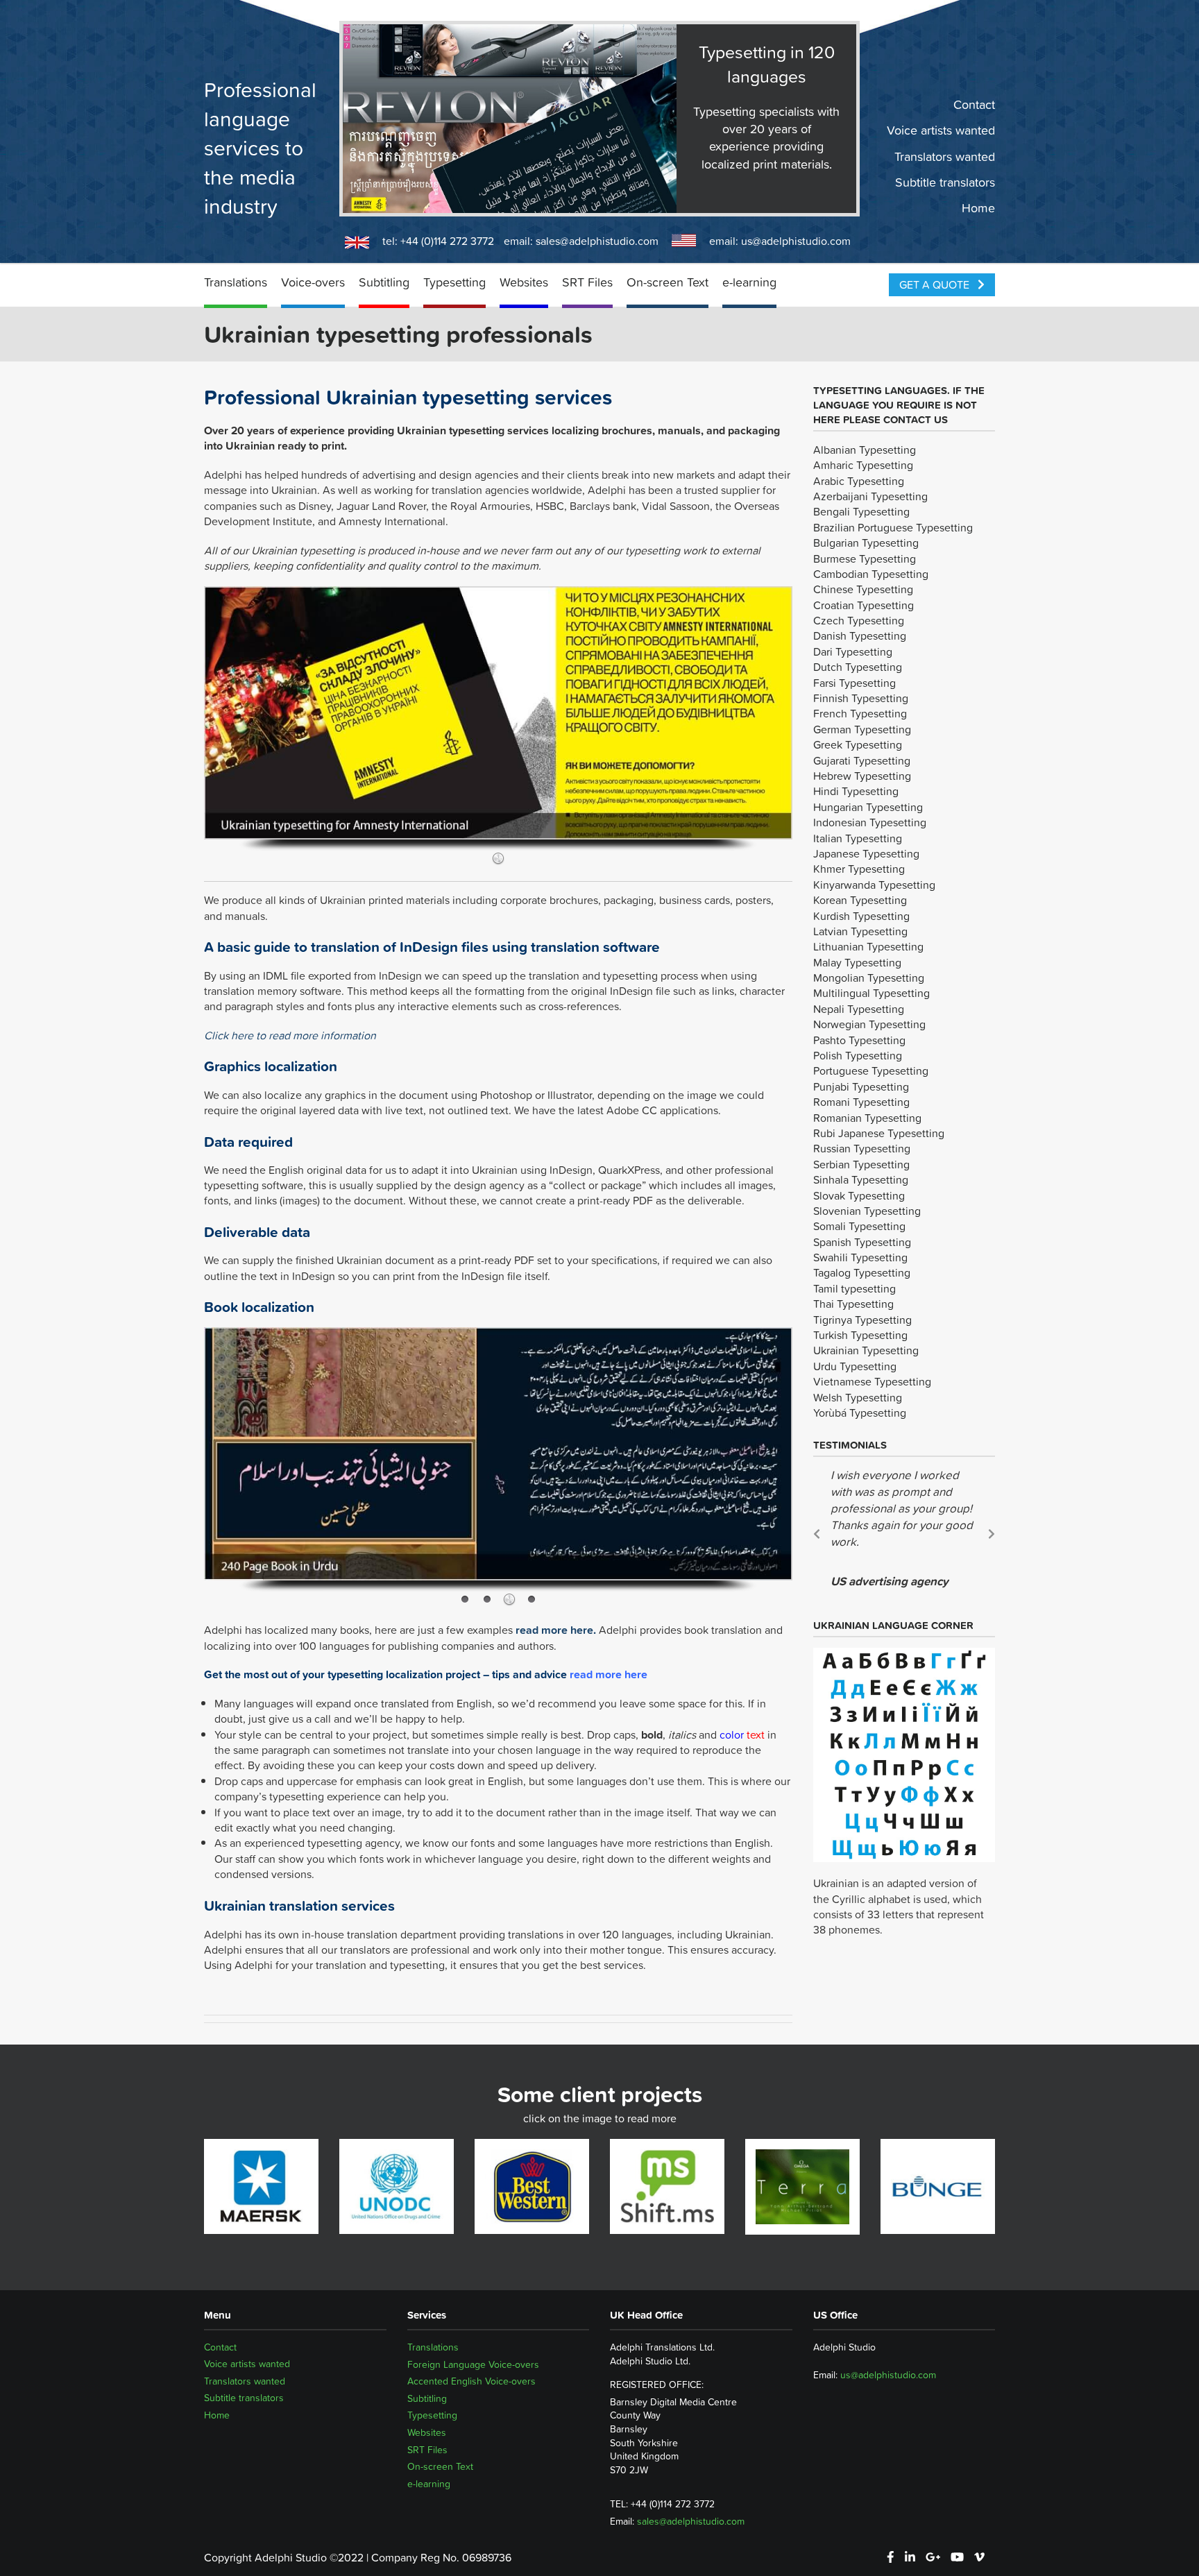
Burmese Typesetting (865, 558)
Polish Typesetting (858, 1055)
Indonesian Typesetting (870, 822)
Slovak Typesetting (859, 1195)
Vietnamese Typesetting (872, 1381)
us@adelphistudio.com (796, 241)
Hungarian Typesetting (868, 807)
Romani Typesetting (861, 1102)
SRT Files (587, 282)
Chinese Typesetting (863, 589)
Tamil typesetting (854, 1288)
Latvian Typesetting (860, 931)
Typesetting (454, 282)
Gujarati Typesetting (862, 760)
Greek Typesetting (858, 744)
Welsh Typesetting (858, 1397)
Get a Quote (936, 284)
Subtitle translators (945, 182)
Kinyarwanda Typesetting (874, 885)
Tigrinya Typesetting (862, 1320)
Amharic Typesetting (863, 465)
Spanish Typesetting (862, 1242)
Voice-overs (313, 282)
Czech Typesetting (859, 620)
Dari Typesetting (853, 651)
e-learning (749, 282)
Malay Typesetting (857, 962)
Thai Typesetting (853, 1304)
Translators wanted (945, 156)
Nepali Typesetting (859, 1009)
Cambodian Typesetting (871, 574)
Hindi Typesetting (856, 791)
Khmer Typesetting (859, 869)
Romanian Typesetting (867, 1118)
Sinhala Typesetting (861, 1179)
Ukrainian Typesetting (866, 1350)
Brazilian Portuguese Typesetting (893, 527)
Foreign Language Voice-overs (473, 2364)
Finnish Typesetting (861, 698)
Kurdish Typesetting (861, 916)
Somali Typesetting (859, 1226)
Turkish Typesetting (860, 1335)
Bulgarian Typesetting (866, 543)
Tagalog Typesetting (862, 1272)
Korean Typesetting (860, 900)
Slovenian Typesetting (867, 1211)
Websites (524, 282)
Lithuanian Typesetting (868, 946)
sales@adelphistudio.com (597, 241)
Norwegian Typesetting (869, 1024)
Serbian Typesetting (861, 1164)
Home (978, 208)
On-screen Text (667, 282)
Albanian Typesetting (865, 450)
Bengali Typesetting (861, 511)
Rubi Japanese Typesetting (879, 1133)
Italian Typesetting (858, 838)
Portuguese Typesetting (871, 1071)
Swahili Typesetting (860, 1257)
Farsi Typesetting (854, 683)
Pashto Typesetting (859, 1040)
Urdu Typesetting (855, 1366)
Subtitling (384, 282)
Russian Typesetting (862, 1148)
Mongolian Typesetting (869, 978)
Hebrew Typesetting (862, 776)
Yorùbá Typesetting (860, 1413)
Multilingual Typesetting (871, 993)
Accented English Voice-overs (471, 2381)
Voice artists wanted (941, 130)
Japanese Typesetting (866, 853)
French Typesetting (860, 713)
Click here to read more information (290, 1035)
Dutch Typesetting (858, 667)
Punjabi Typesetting (861, 1086)
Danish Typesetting (860, 636)
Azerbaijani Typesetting (870, 496)
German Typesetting (862, 729)
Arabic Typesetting (859, 481)
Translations (236, 282)
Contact (974, 105)
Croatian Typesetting (864, 605)
